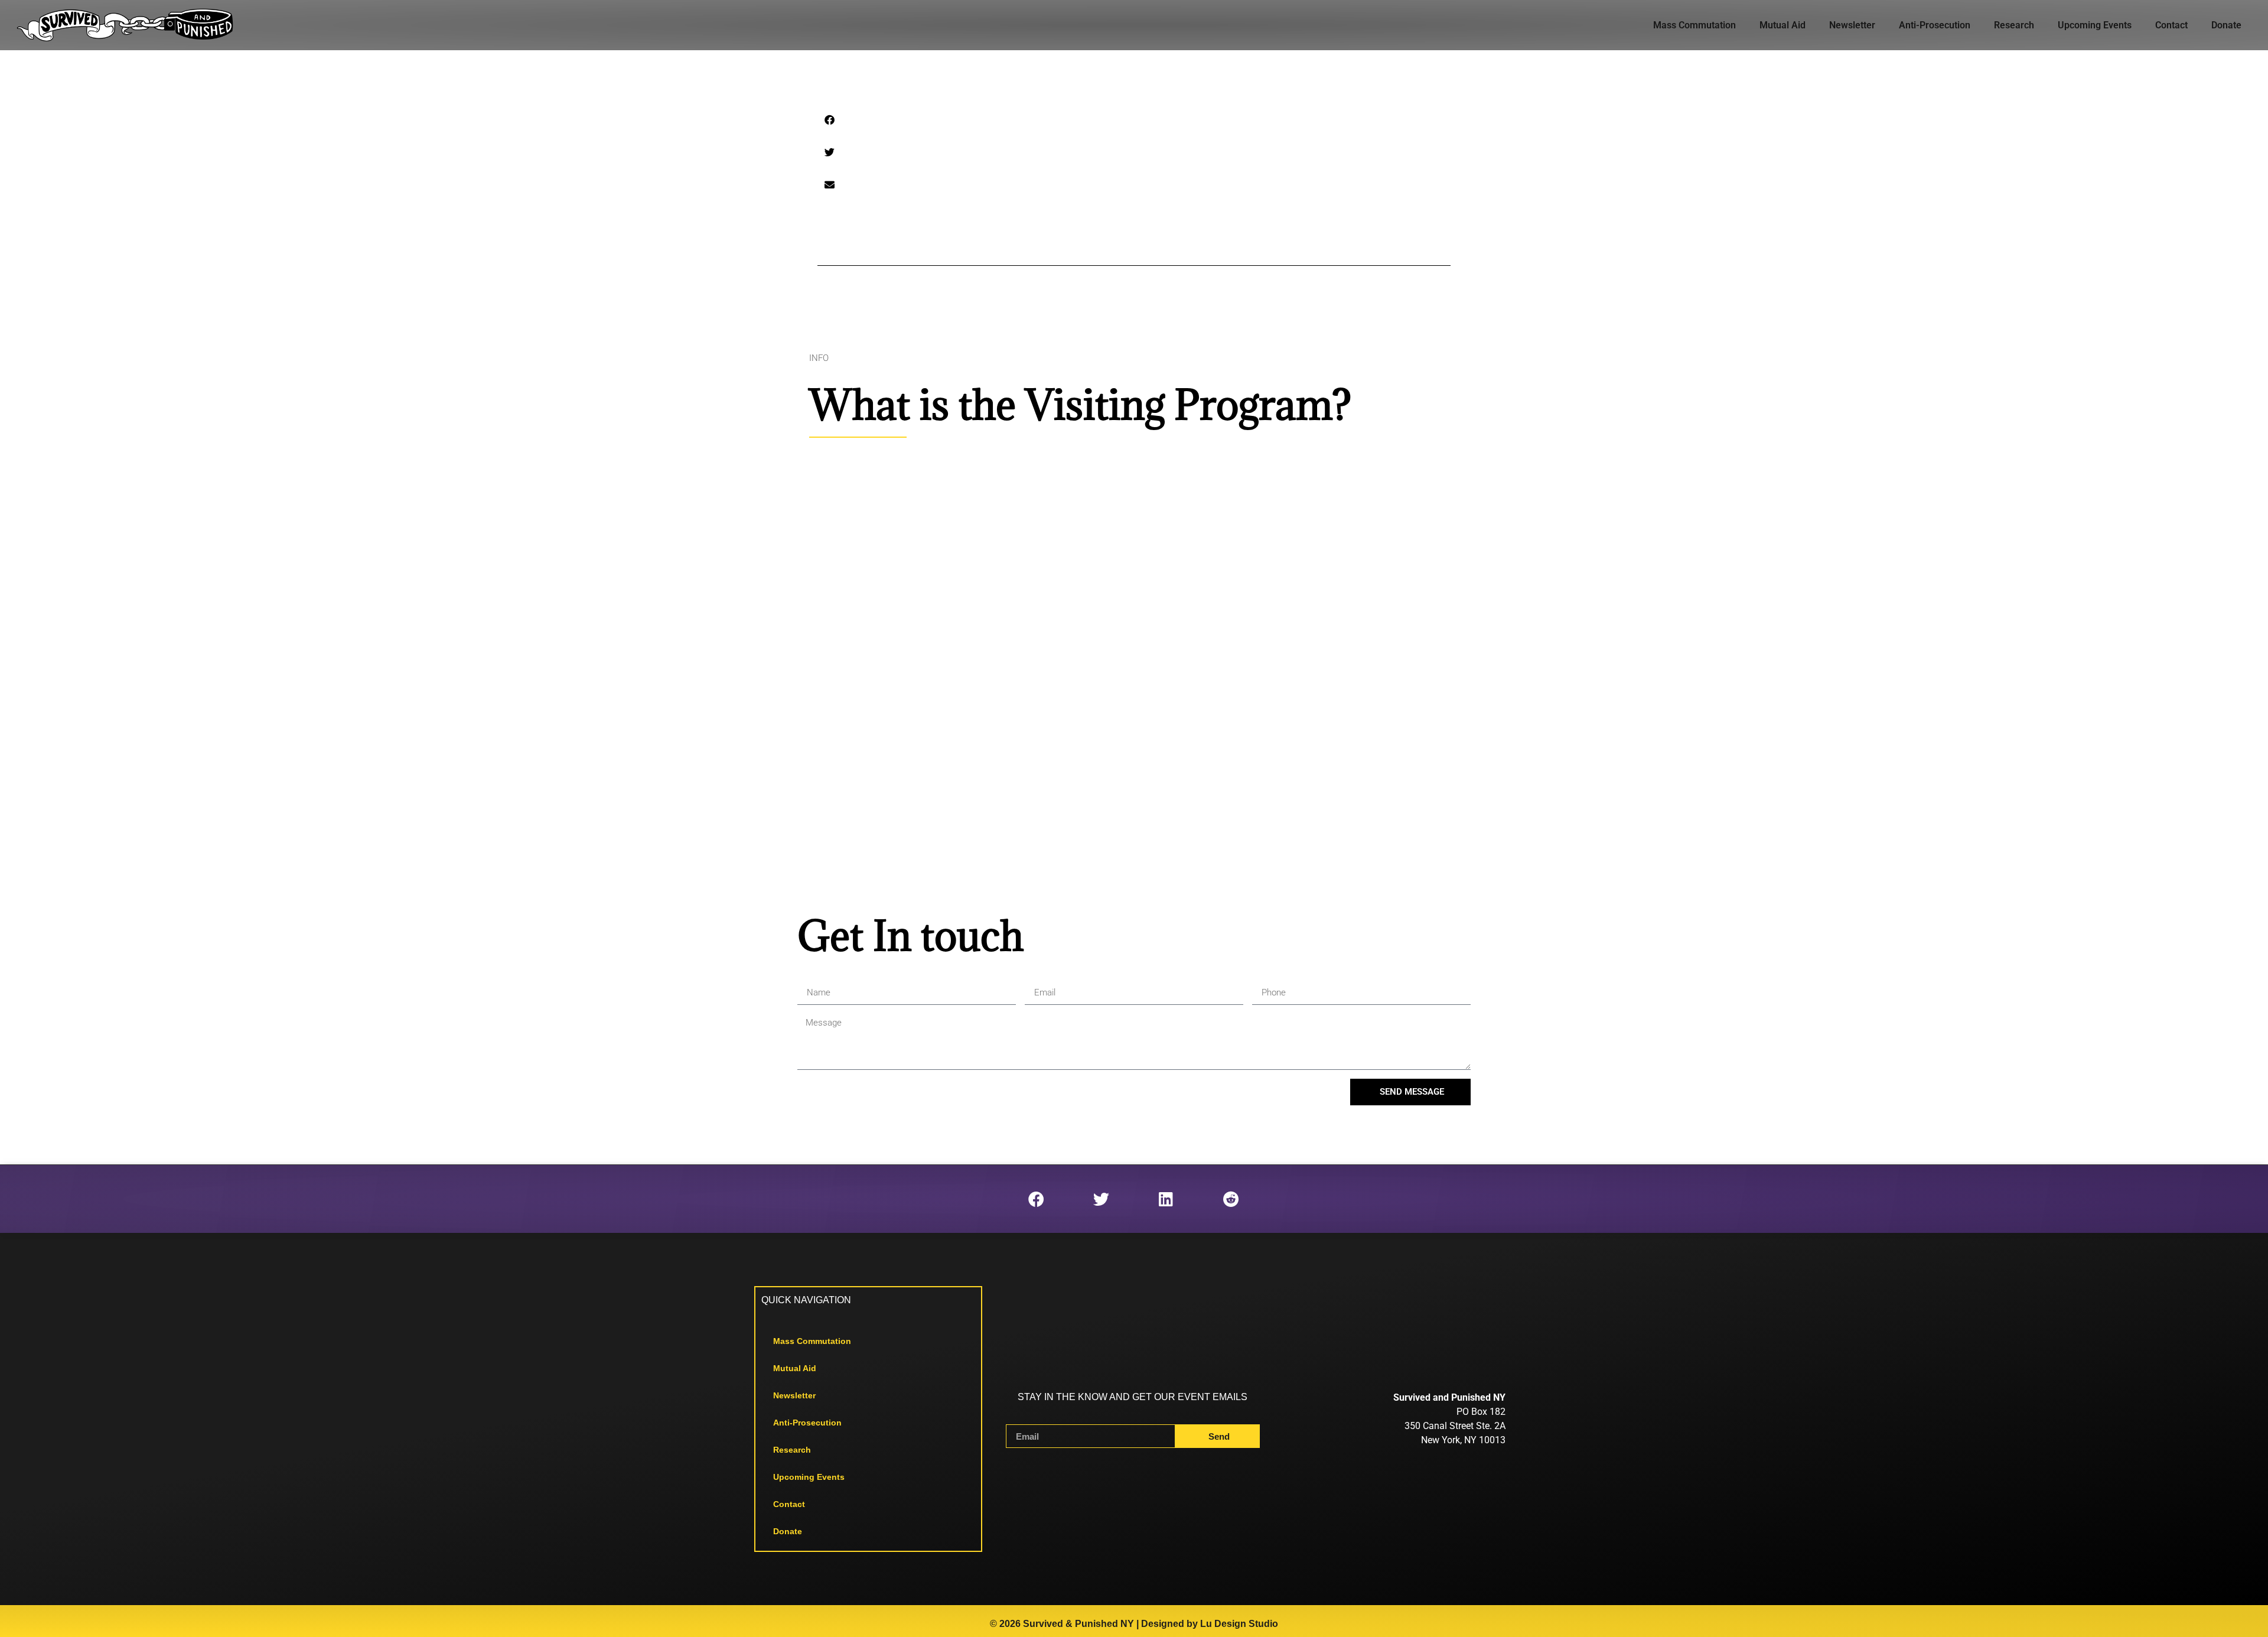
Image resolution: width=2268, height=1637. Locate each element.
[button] (830, 120)
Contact (2171, 25)
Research (2014, 25)
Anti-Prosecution (1935, 25)
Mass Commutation (1695, 25)
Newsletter (1852, 25)
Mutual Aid (1783, 25)
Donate (2226, 25)
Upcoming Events (2095, 25)
